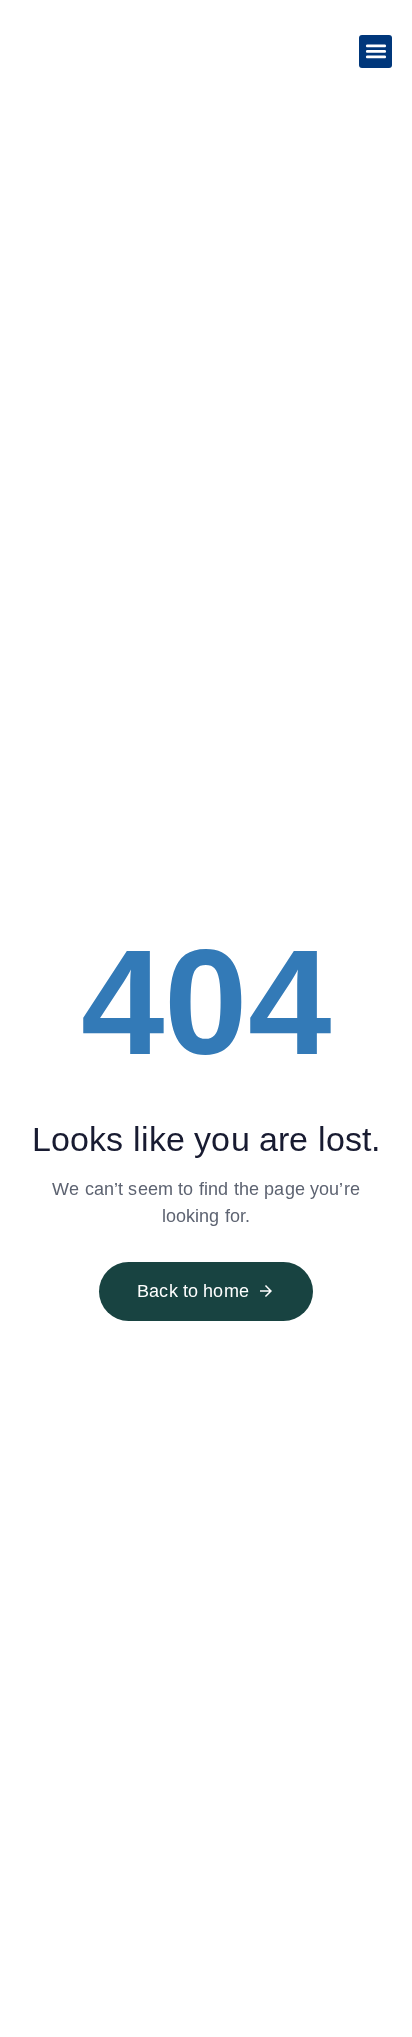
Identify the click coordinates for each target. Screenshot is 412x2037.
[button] (375, 51)
